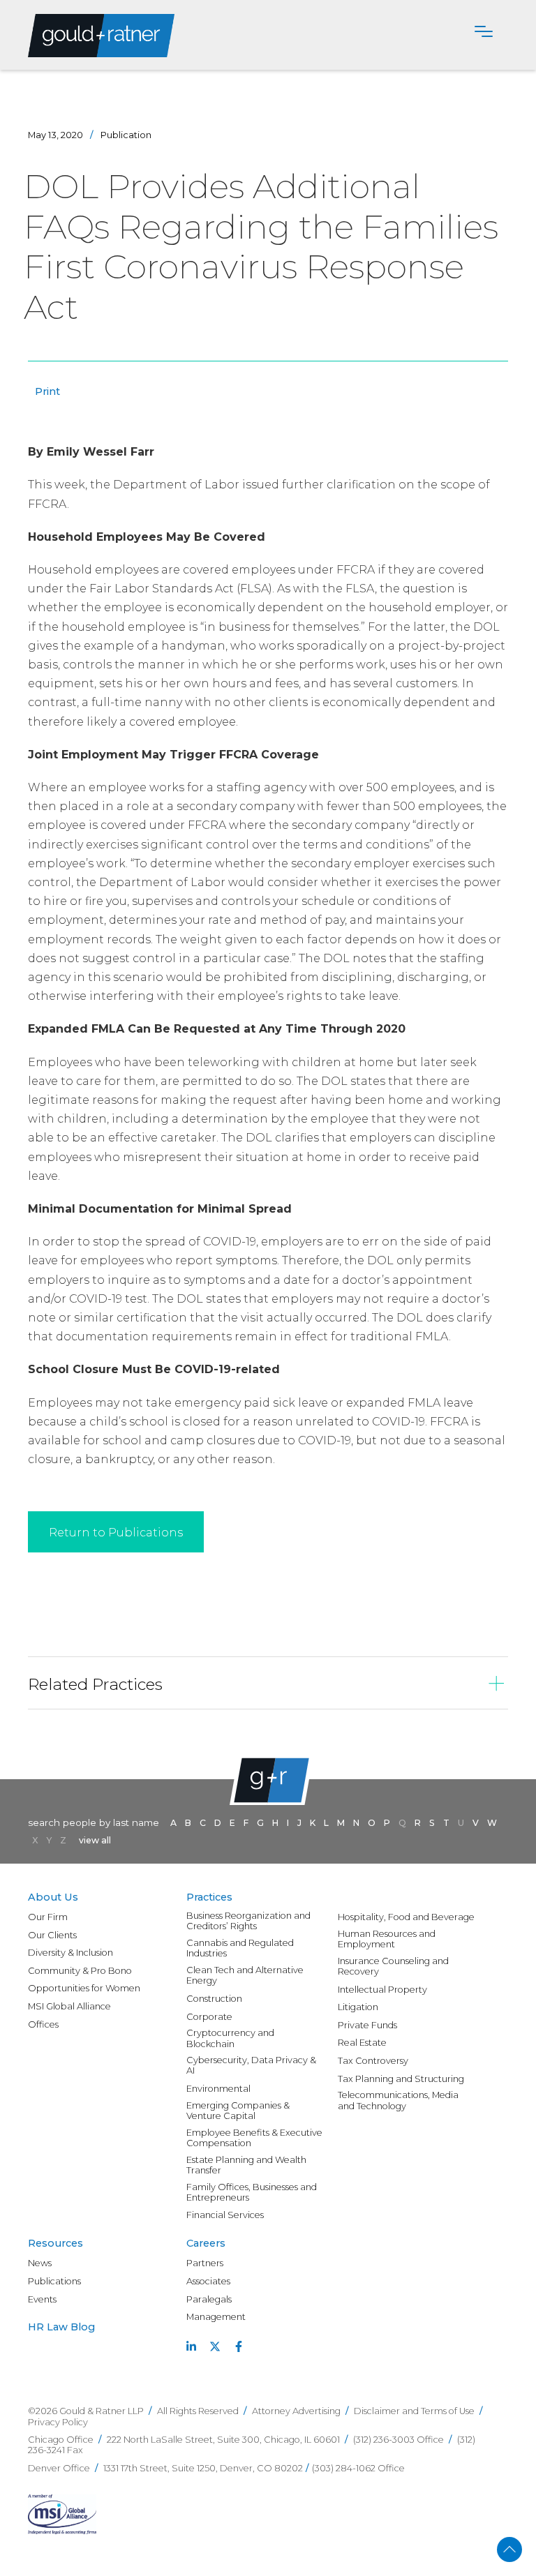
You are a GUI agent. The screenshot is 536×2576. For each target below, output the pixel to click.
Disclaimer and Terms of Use (414, 2411)
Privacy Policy (58, 2422)
